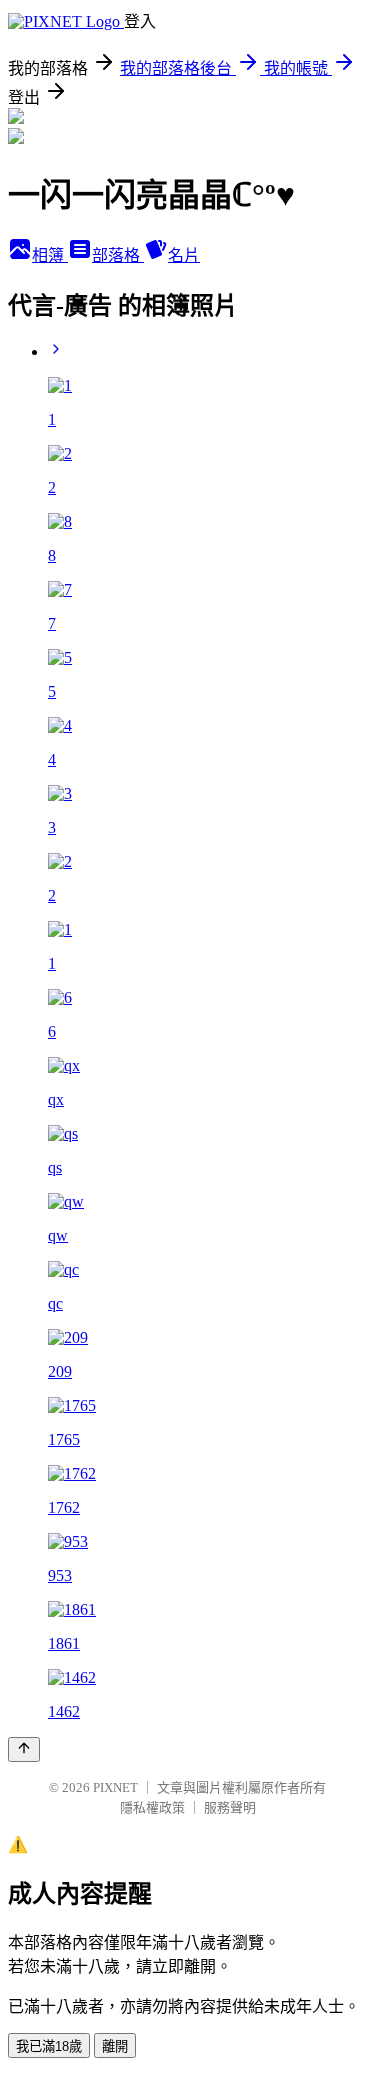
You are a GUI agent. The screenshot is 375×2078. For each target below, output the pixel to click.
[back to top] (24, 1749)
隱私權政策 (152, 1807)
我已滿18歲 (49, 2046)
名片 (184, 255)
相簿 (50, 255)
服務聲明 (230, 1807)
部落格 (118, 255)
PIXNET (115, 1787)
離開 (115, 2046)
